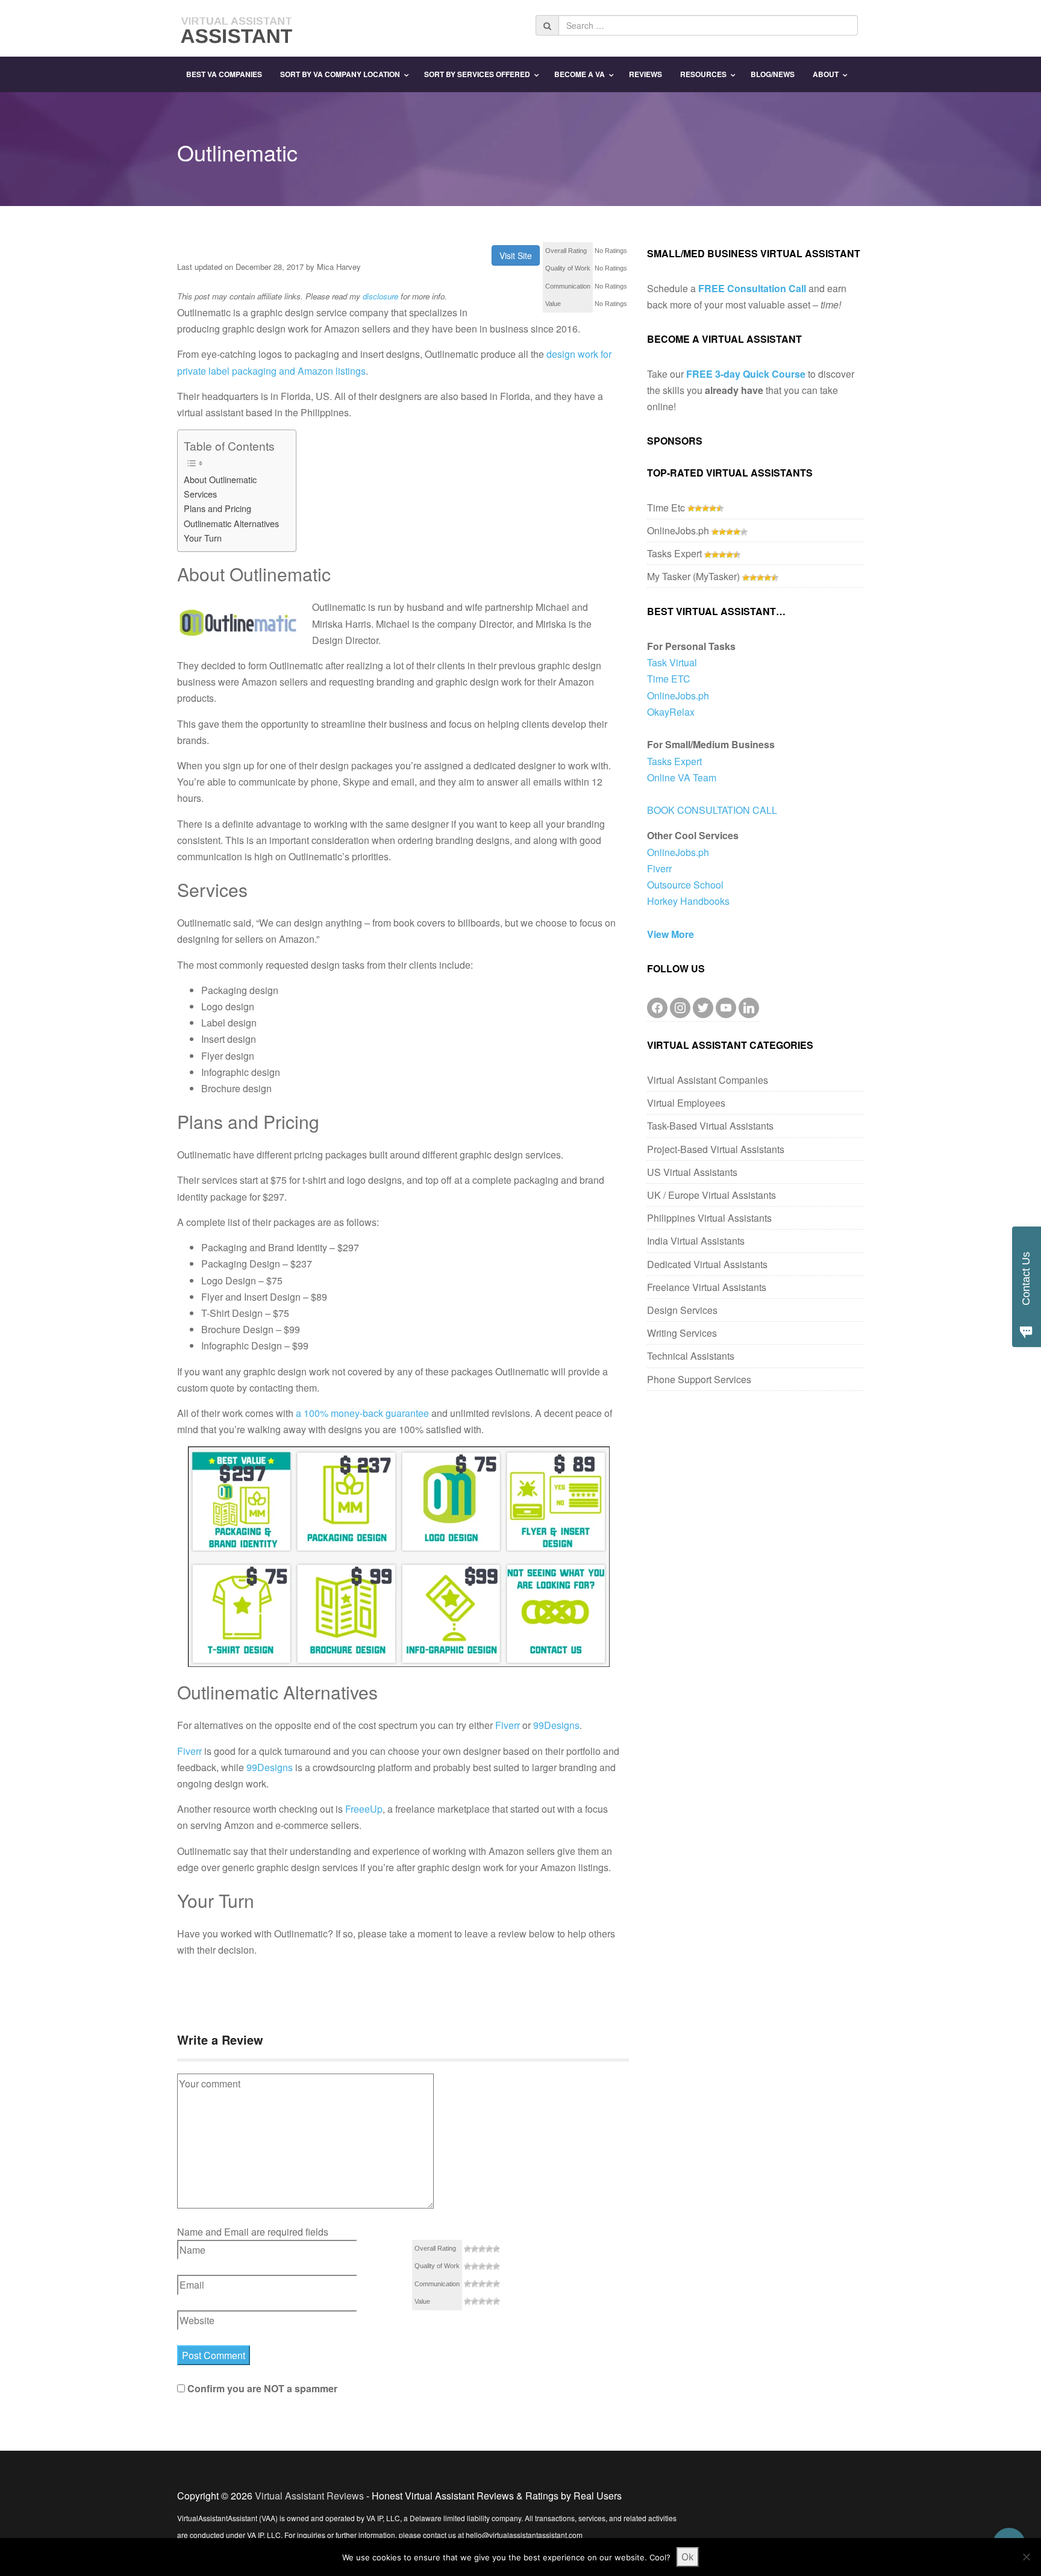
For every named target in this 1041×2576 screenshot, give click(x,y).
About (826, 74)
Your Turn (203, 538)
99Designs (556, 1725)
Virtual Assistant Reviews (309, 2496)
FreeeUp (364, 1809)
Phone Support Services (699, 1379)
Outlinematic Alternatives (231, 523)
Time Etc (666, 508)
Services (200, 494)
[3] (482, 2249)
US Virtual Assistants (692, 1172)
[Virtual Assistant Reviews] (237, 27)
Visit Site (516, 255)
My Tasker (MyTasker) (693, 576)
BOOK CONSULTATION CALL (712, 810)
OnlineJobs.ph (678, 530)
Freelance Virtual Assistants (707, 1287)
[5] (496, 2249)
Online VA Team (682, 777)
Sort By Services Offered (477, 74)
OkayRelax (671, 712)
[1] (467, 2249)
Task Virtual (672, 662)
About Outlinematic (220, 479)
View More (671, 934)
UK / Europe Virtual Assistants (711, 1195)
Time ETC (669, 679)
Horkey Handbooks (688, 901)
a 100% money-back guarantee (362, 1413)
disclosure (380, 296)
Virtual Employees (686, 1103)
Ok (688, 2557)
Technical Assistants (691, 1356)
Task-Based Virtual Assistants (710, 1126)
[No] (1026, 2557)
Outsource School (685, 885)
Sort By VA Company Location (340, 74)
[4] (489, 2249)
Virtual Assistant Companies (708, 1080)
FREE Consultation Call (752, 288)
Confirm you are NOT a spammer (261, 2388)
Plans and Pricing (217, 508)
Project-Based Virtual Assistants (716, 1149)
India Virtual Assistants (696, 1241)
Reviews (646, 74)
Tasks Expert (674, 553)
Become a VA (580, 74)
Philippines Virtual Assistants (709, 1218)
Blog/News (773, 74)
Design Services (682, 1310)
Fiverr (508, 1725)
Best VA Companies (224, 74)
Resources (703, 74)
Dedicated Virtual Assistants (707, 1264)
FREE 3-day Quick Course (746, 374)
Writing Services (682, 1333)
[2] (475, 2249)
